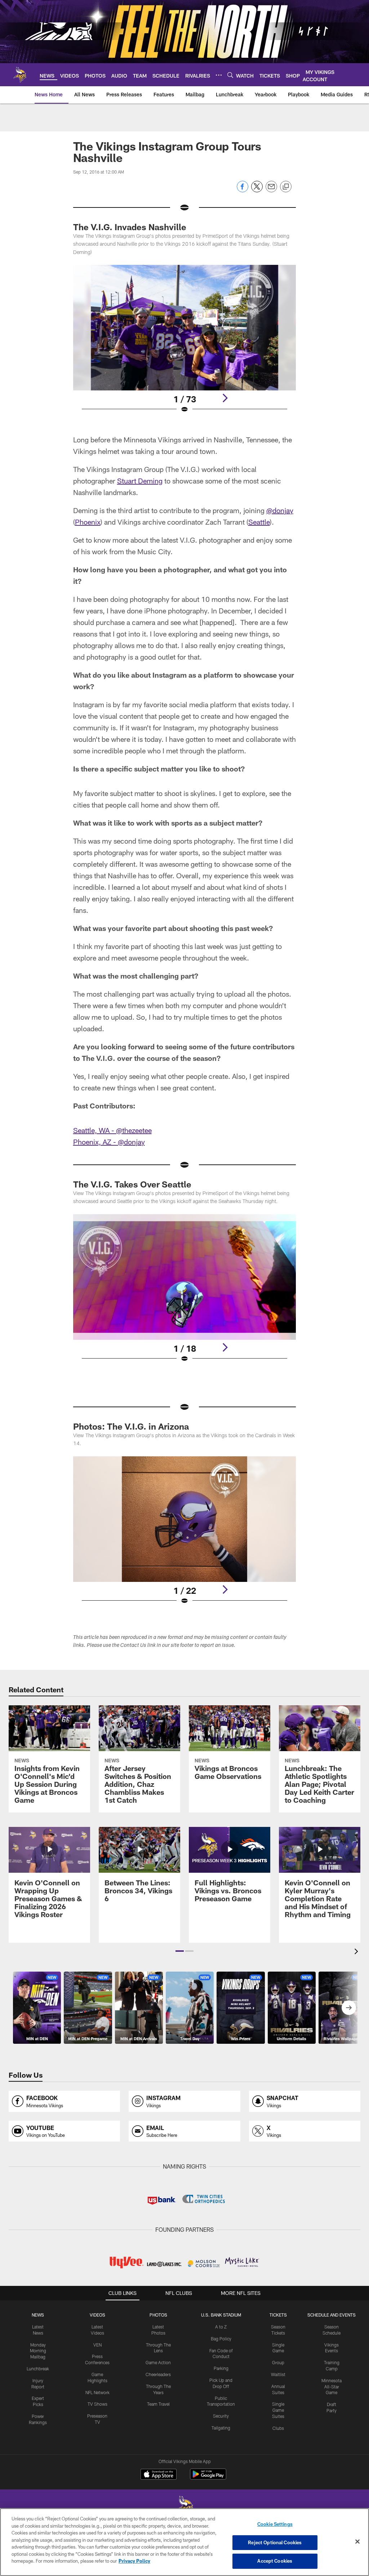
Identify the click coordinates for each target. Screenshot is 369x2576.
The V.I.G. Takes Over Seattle (132, 1184)
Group (278, 2362)
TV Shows (97, 2404)
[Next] (225, 398)
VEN (97, 2345)
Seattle (259, 522)
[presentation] (357, 1952)
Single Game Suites (278, 2410)
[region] (184, 2542)
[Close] (357, 2542)
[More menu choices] (219, 75)
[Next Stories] (349, 2008)
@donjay (280, 510)
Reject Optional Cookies (275, 2542)
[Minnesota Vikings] (184, 2508)
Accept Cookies (275, 2561)
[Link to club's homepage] (20, 75)
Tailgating (221, 2428)
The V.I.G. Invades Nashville (130, 227)
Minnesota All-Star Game (332, 2387)
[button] (180, 1951)
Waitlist (278, 2374)
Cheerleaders (158, 2374)
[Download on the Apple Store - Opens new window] (159, 2475)
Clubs (278, 2428)
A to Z (221, 2327)
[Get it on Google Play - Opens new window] (208, 2478)
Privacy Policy (134, 2561)
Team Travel (158, 2404)
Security (221, 2416)
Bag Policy (221, 2339)
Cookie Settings (275, 2524)
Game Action (158, 2362)
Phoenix (88, 522)
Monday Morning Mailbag (38, 2351)
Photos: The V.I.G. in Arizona (131, 1426)
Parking (221, 2368)
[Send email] (271, 190)
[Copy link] (286, 187)
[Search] (230, 75)
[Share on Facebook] (243, 190)
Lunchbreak (38, 2369)
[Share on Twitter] (257, 190)
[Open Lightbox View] (185, 344)
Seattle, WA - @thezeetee (112, 1130)
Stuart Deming (140, 481)
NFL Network (97, 2392)
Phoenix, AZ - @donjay (109, 1142)
